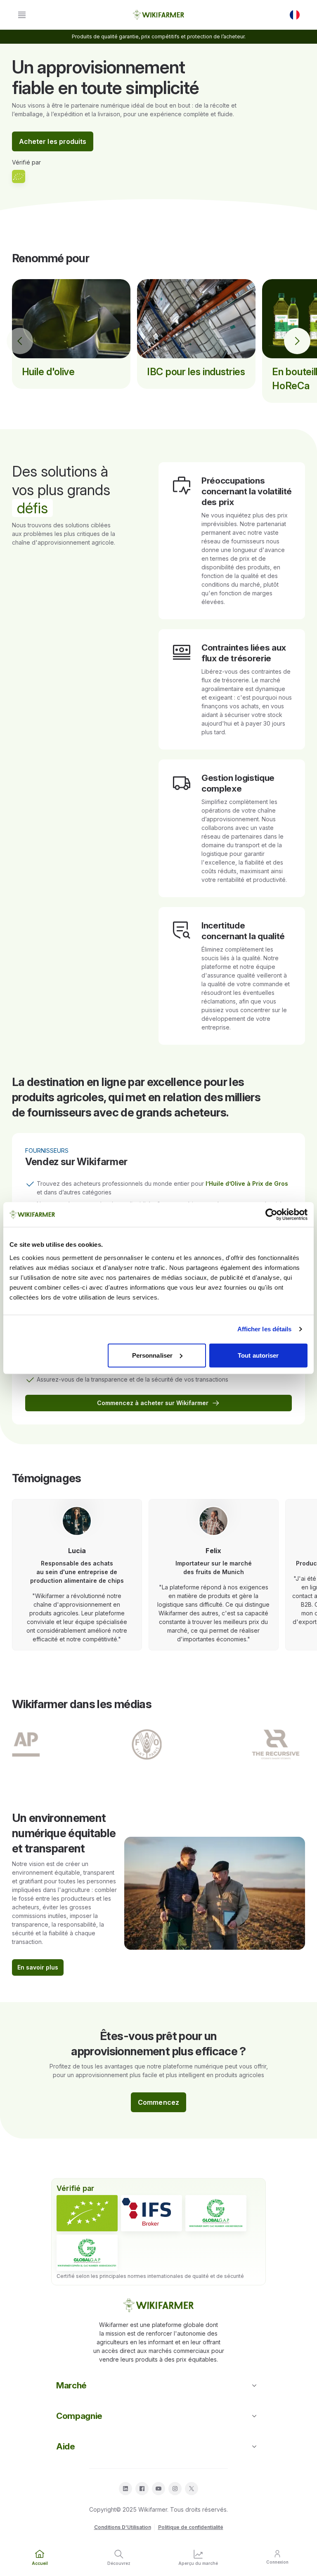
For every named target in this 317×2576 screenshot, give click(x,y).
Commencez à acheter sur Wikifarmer (153, 1403)
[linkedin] (125, 2489)
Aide (66, 2446)
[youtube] (158, 2489)
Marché (71, 2385)
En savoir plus (38, 1967)
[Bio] (87, 2213)
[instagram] (175, 2489)
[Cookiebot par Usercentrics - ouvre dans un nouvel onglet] (271, 1215)
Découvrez (119, 2563)
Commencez (158, 2102)
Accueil (40, 2563)
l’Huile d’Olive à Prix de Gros (247, 1183)
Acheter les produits (53, 141)
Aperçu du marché (198, 2563)
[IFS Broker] (151, 2213)
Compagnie (79, 2416)
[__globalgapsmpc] (216, 2213)
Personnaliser (152, 1355)
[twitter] (192, 2489)
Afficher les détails (265, 1329)
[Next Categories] (297, 341)
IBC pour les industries (196, 372)
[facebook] (142, 2489)
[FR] (295, 15)
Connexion (277, 2562)
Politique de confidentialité (191, 2527)
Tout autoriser (258, 1355)
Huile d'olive (48, 372)
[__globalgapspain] (87, 2253)
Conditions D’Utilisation (123, 2527)
